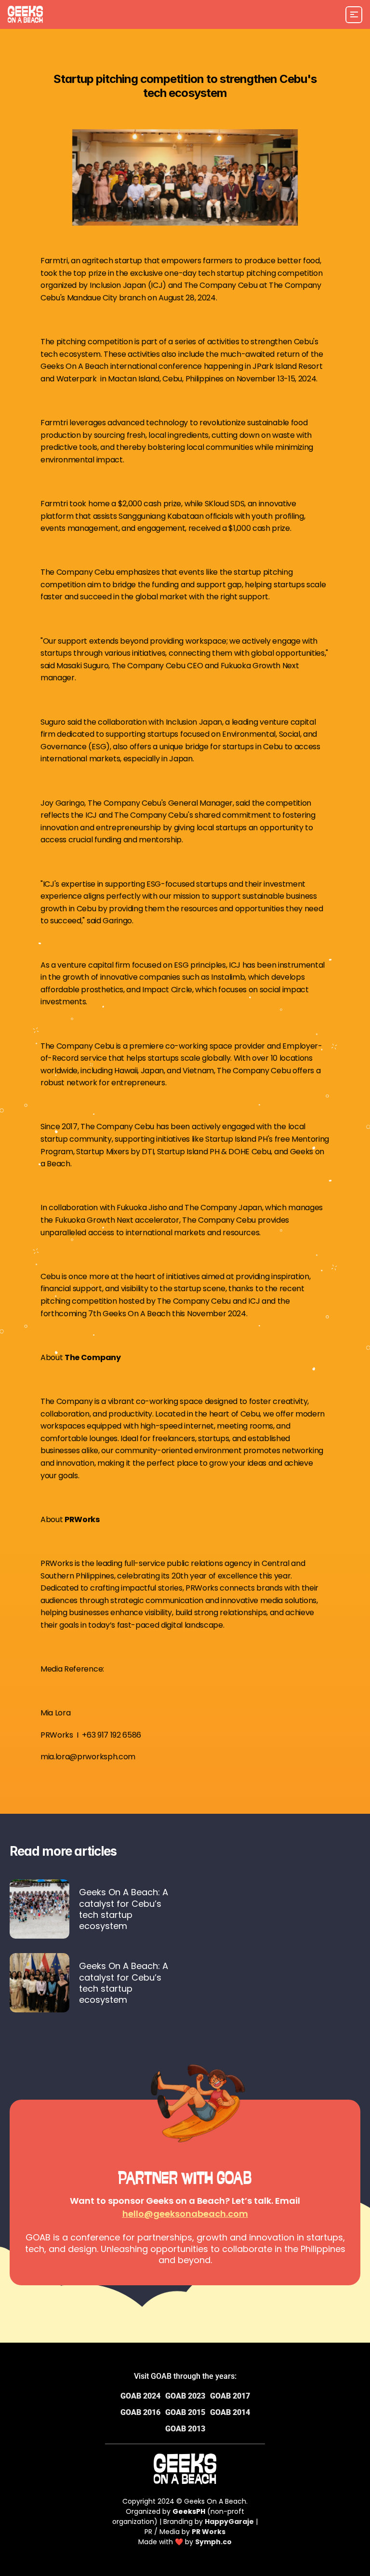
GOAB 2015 (185, 2412)
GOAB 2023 (185, 2396)
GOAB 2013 (185, 2429)
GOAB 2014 (230, 2412)
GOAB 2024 (140, 2396)
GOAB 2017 (230, 2396)
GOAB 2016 (140, 2412)
